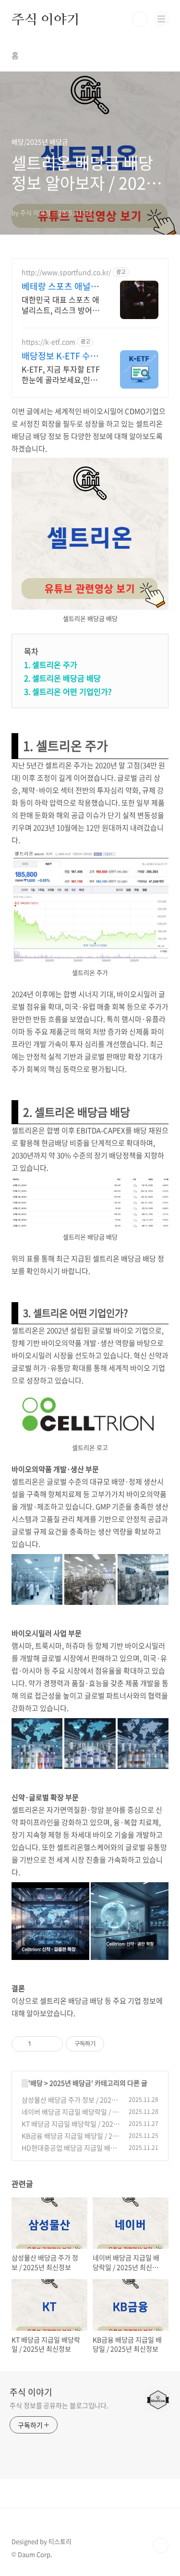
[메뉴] (161, 19)
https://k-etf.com (48, 342)
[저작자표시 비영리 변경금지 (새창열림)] (117, 2044)
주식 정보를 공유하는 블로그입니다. (59, 2405)
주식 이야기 (46, 19)
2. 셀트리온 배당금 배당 (62, 678)
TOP (161, 2545)
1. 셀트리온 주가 (51, 665)
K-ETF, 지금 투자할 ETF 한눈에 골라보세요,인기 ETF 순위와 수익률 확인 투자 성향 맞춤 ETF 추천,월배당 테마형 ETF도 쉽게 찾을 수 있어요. (61, 374)
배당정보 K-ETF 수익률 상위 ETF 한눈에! (60, 356)
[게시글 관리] (52, 2044)
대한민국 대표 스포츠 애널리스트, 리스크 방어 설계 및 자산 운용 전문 (60, 304)
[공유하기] (40, 2044)
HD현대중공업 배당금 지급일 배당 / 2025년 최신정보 (69, 2153)
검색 (140, 19)
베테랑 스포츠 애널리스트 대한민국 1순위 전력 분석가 (60, 286)
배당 (36, 2083)
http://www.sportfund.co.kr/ (66, 272)
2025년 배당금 (70, 2083)
